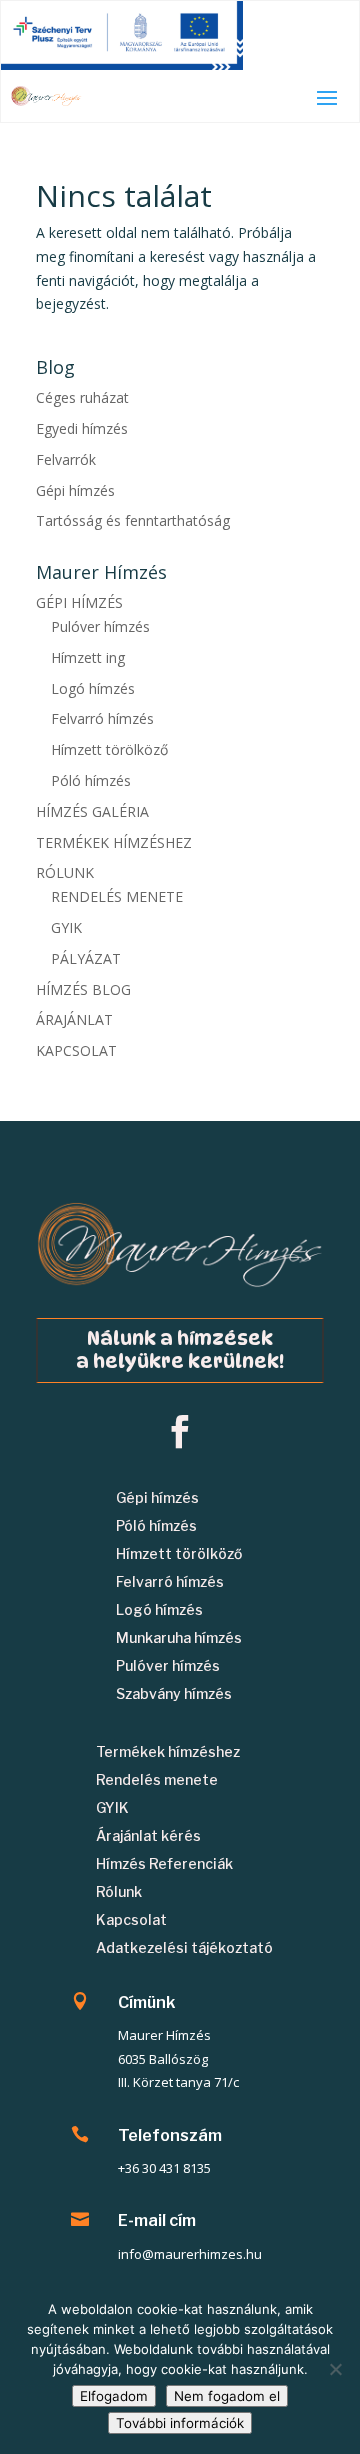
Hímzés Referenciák (164, 1863)
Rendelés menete (157, 1779)
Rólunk (119, 1891)
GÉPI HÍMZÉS (79, 602)
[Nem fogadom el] (335, 2369)
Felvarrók (66, 459)
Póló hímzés (91, 780)
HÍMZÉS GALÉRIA (92, 811)
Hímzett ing (88, 657)
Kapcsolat (131, 1919)
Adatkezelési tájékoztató (184, 1947)
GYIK (66, 927)
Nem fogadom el (227, 2396)
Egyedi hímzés (82, 428)
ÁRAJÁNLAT (74, 1019)
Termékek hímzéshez (168, 1751)
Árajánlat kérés (148, 1835)
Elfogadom (114, 2396)
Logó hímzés (93, 688)
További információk (180, 2423)
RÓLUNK (65, 872)
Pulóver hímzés (100, 626)
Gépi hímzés (75, 490)
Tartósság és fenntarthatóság (133, 520)
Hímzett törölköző (109, 749)
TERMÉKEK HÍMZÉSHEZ (114, 842)
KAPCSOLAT (76, 1050)
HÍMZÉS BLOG (83, 989)
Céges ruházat (82, 397)
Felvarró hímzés (102, 718)
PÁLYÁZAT (86, 958)
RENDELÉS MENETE (117, 896)
